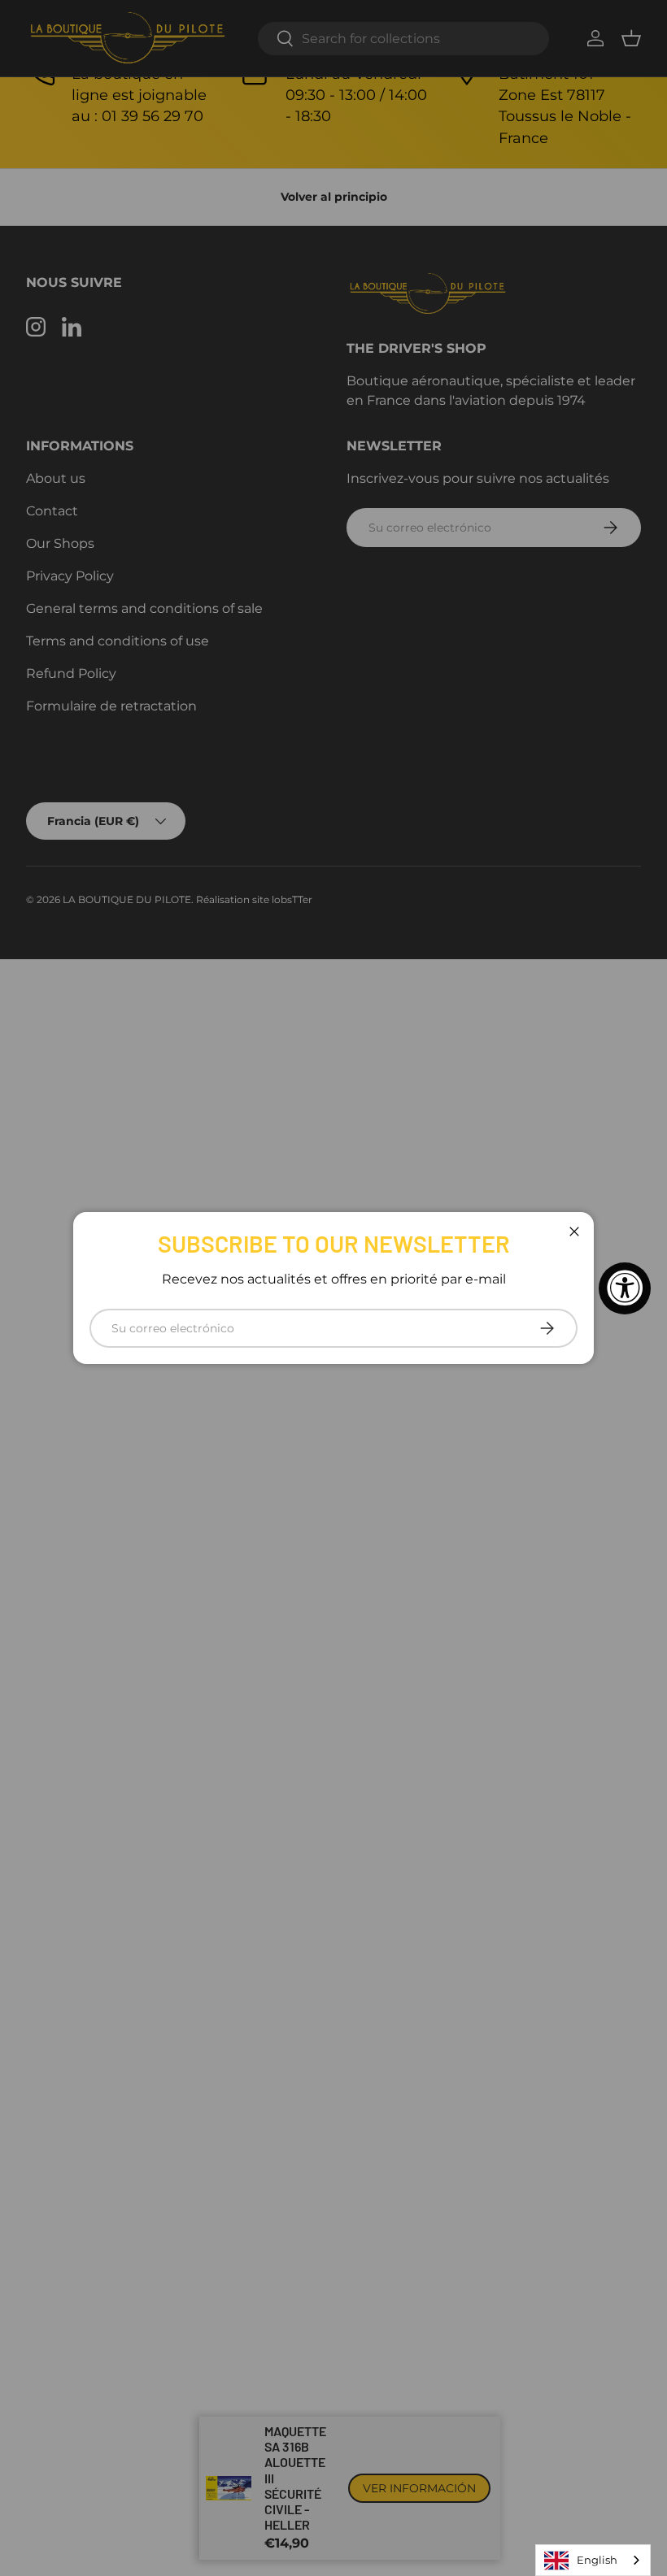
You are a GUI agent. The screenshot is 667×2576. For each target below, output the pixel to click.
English (597, 2560)
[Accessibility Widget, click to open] (625, 1288)
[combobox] (593, 2560)
